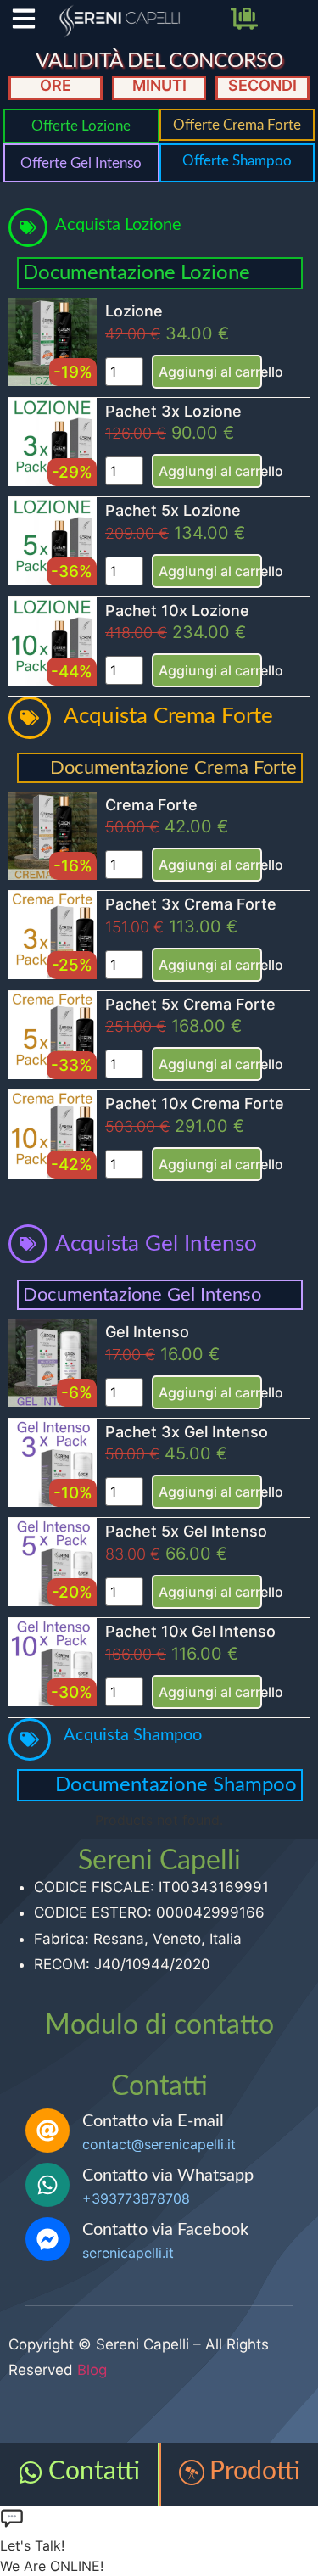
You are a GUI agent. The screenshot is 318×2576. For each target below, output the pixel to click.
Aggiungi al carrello (210, 372)
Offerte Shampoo (237, 161)
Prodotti (255, 2472)
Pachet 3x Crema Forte (191, 904)
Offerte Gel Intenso (81, 163)
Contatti (94, 2472)
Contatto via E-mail (153, 2121)
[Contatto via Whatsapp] (47, 2185)
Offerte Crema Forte (237, 125)
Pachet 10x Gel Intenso (190, 1631)
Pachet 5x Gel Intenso (186, 1531)
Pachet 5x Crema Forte (190, 1004)
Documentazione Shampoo (176, 1785)
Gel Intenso (147, 1332)
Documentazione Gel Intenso (142, 1295)
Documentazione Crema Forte (173, 768)
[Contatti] (31, 2472)
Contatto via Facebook (165, 2230)
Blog (92, 2370)
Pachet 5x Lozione (173, 510)
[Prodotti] (192, 2472)
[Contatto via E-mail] (47, 2131)
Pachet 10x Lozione (177, 610)
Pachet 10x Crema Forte (195, 1103)
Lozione (134, 311)
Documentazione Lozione (137, 273)
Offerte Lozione (81, 126)
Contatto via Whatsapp (168, 2176)
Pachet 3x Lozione (173, 411)
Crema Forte (151, 805)
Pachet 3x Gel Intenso (187, 1432)
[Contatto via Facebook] (47, 2239)
